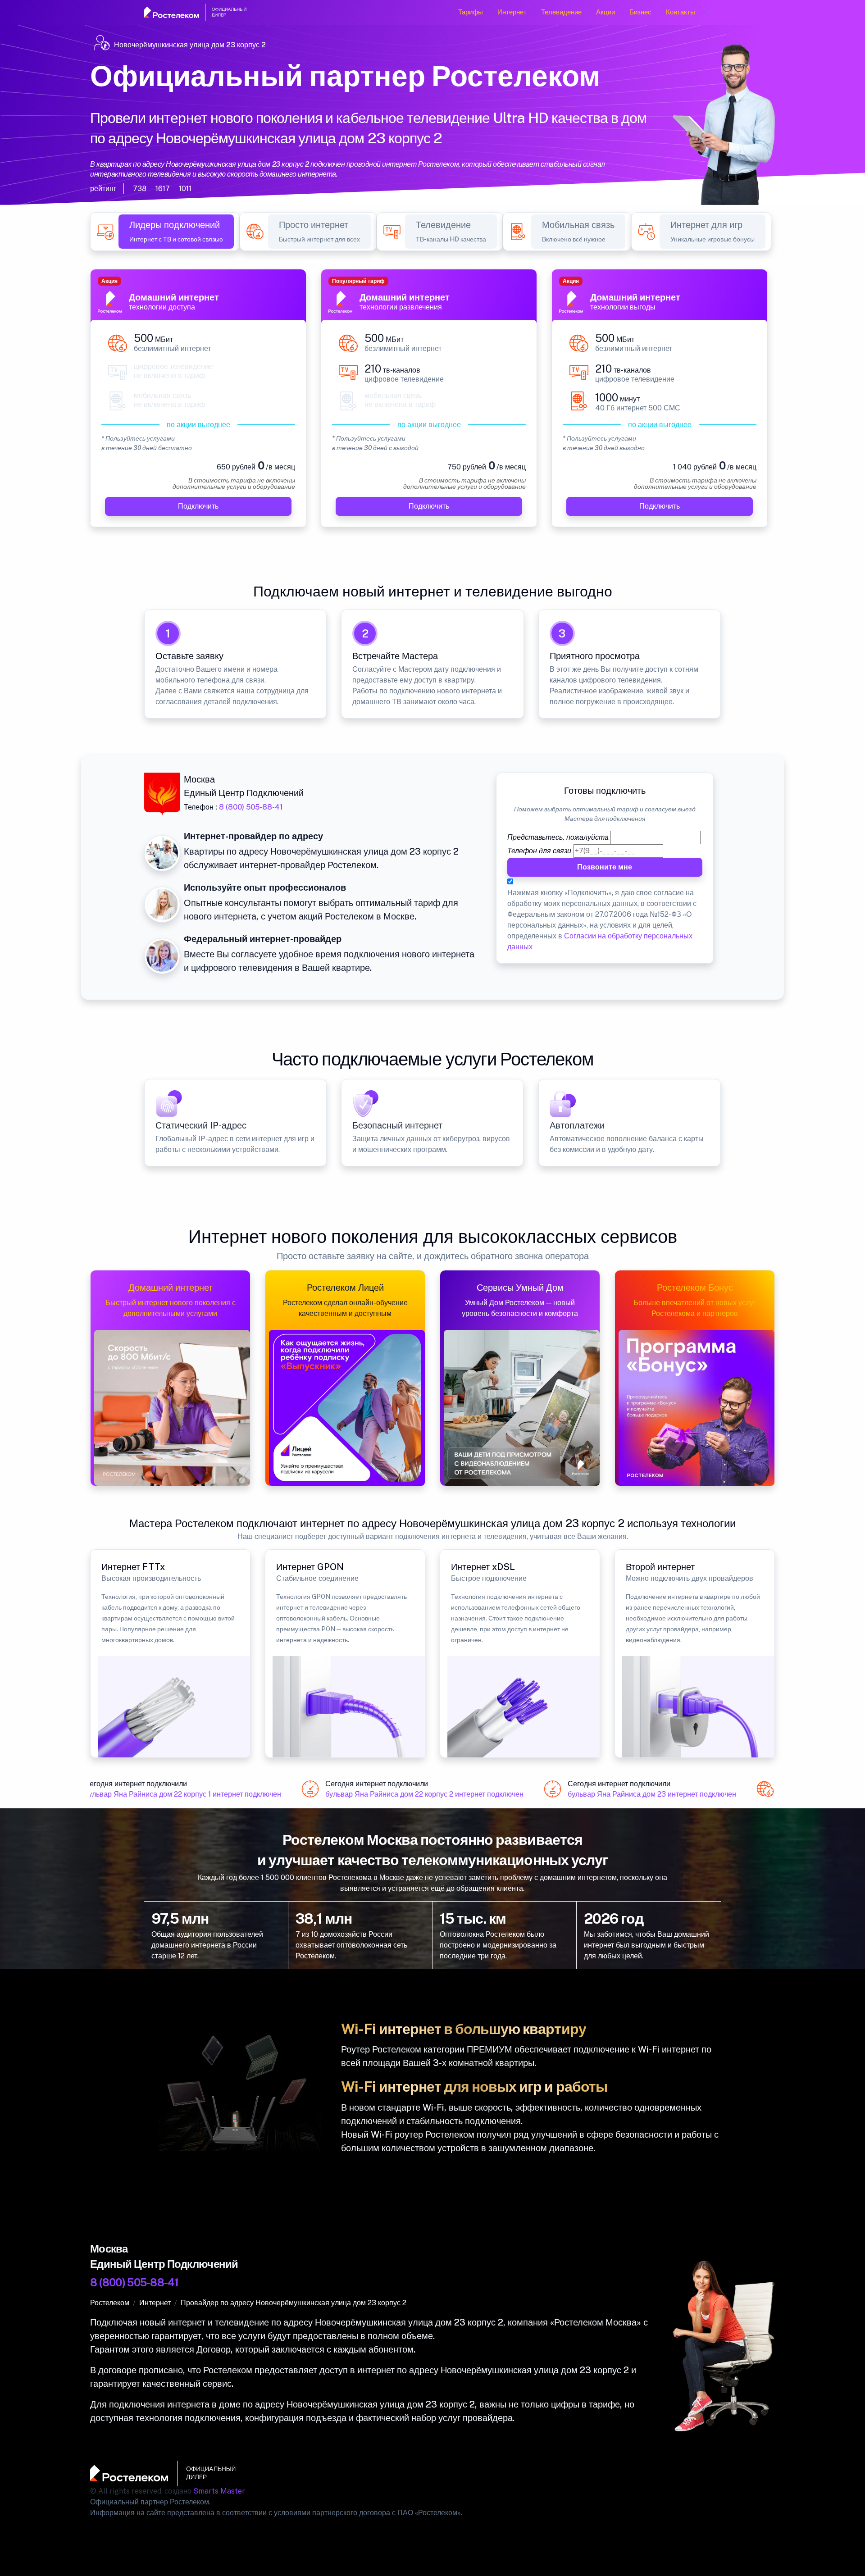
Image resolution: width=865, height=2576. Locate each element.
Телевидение (561, 12)
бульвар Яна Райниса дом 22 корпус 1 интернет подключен (165, 1794)
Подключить (198, 506)
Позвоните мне (605, 867)
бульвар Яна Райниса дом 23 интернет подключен (634, 1794)
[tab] (176, 232)
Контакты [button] (681, 12)
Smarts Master (219, 2491)
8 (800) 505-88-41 (251, 807)
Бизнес (640, 12)
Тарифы (471, 12)
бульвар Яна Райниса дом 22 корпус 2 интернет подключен (407, 1794)
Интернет (512, 12)
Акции (605, 12)
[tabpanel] (432, 403)
